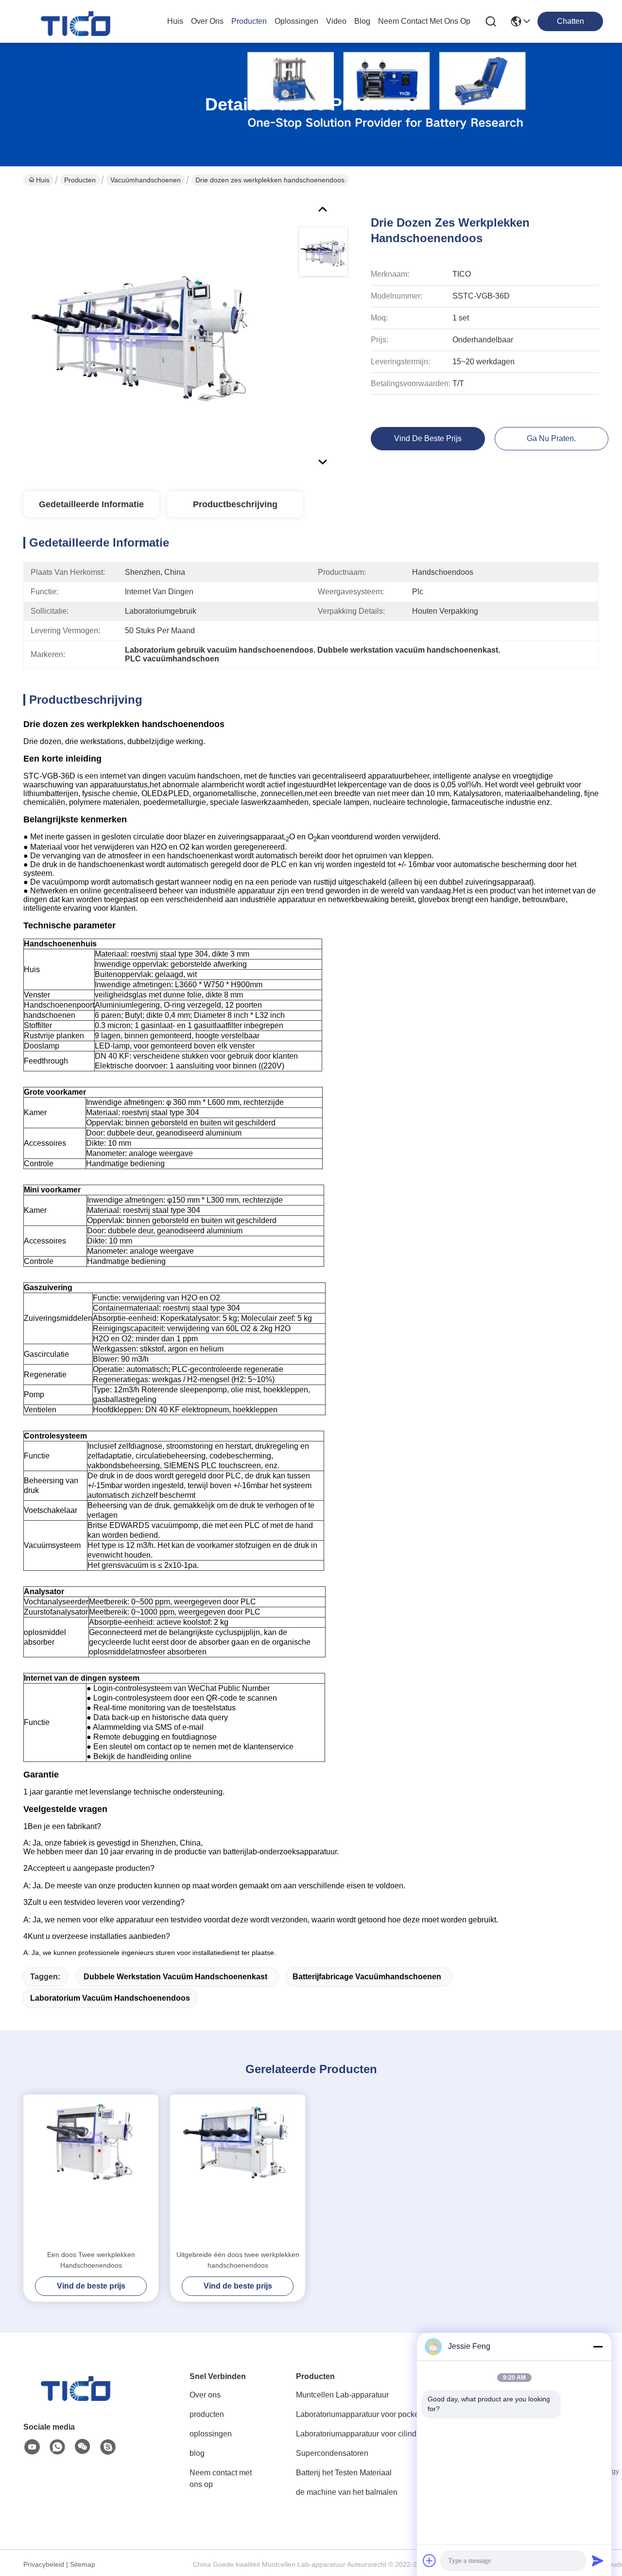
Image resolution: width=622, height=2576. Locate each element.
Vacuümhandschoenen (146, 180)
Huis (175, 21)
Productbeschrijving (235, 504)
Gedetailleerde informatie (91, 504)
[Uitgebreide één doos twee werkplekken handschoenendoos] (238, 2172)
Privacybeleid (44, 2564)
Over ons (205, 2395)
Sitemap (83, 2564)
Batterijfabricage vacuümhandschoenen (367, 1977)
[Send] (598, 2560)
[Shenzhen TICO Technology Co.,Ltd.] (77, 21)
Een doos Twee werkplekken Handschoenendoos (91, 2260)
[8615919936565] (57, 2447)
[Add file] (430, 2560)
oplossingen (296, 21)
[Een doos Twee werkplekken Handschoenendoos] (91, 2172)
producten (249, 21)
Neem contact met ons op (221, 2478)
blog (362, 21)
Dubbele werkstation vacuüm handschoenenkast (175, 1977)
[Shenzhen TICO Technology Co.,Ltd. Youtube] (32, 2447)
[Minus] (598, 2346)
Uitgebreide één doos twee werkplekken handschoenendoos (238, 2260)
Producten (80, 180)
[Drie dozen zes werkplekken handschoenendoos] (139, 333)
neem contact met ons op (424, 21)
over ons (207, 21)
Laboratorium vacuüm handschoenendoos (110, 1998)
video (336, 21)
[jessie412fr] (108, 2447)
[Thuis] (77, 2398)
